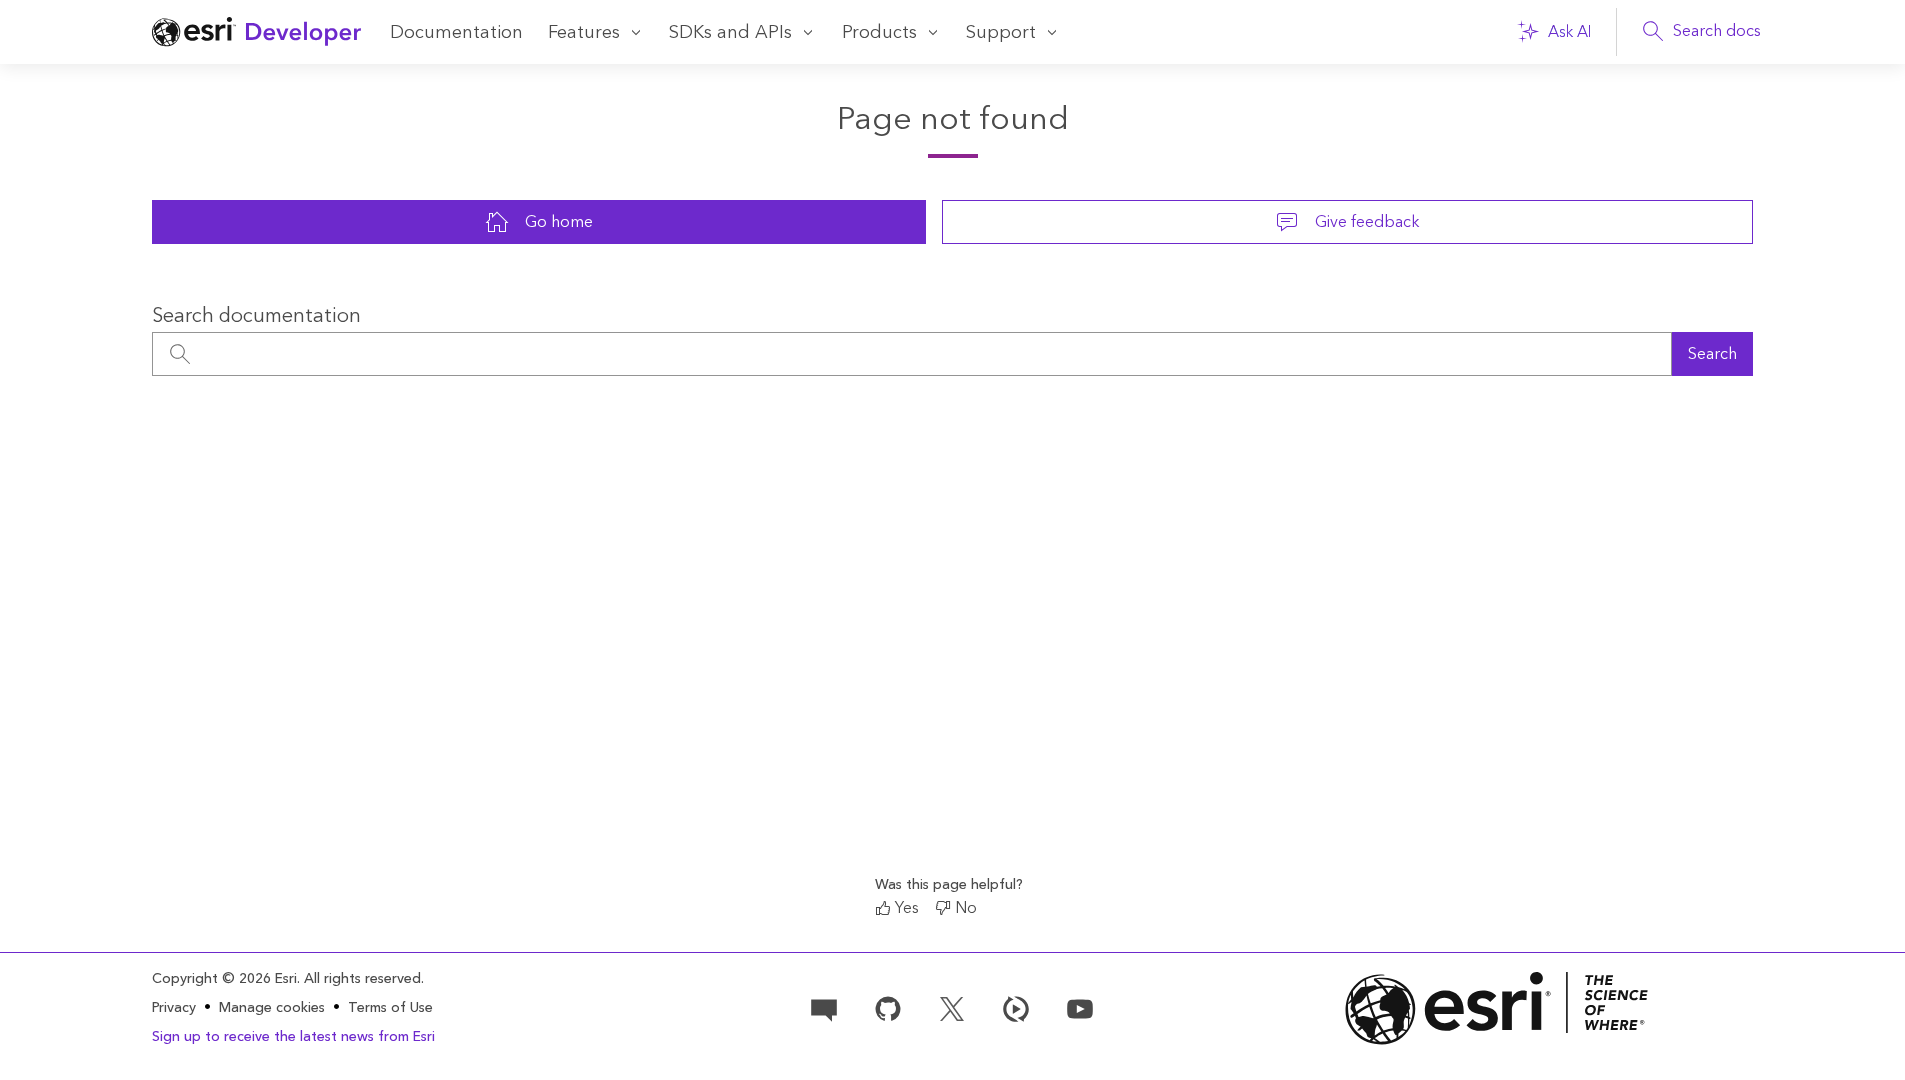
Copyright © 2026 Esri (224, 979)
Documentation (456, 32)
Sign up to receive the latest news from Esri (293, 1037)
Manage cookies (272, 1008)
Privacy (174, 1008)
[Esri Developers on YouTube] (1080, 1007)
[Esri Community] (824, 1007)
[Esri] (1497, 1008)
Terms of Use (390, 1008)
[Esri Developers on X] (952, 1007)
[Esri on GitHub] (888, 1007)
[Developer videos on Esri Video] (1016, 1007)
